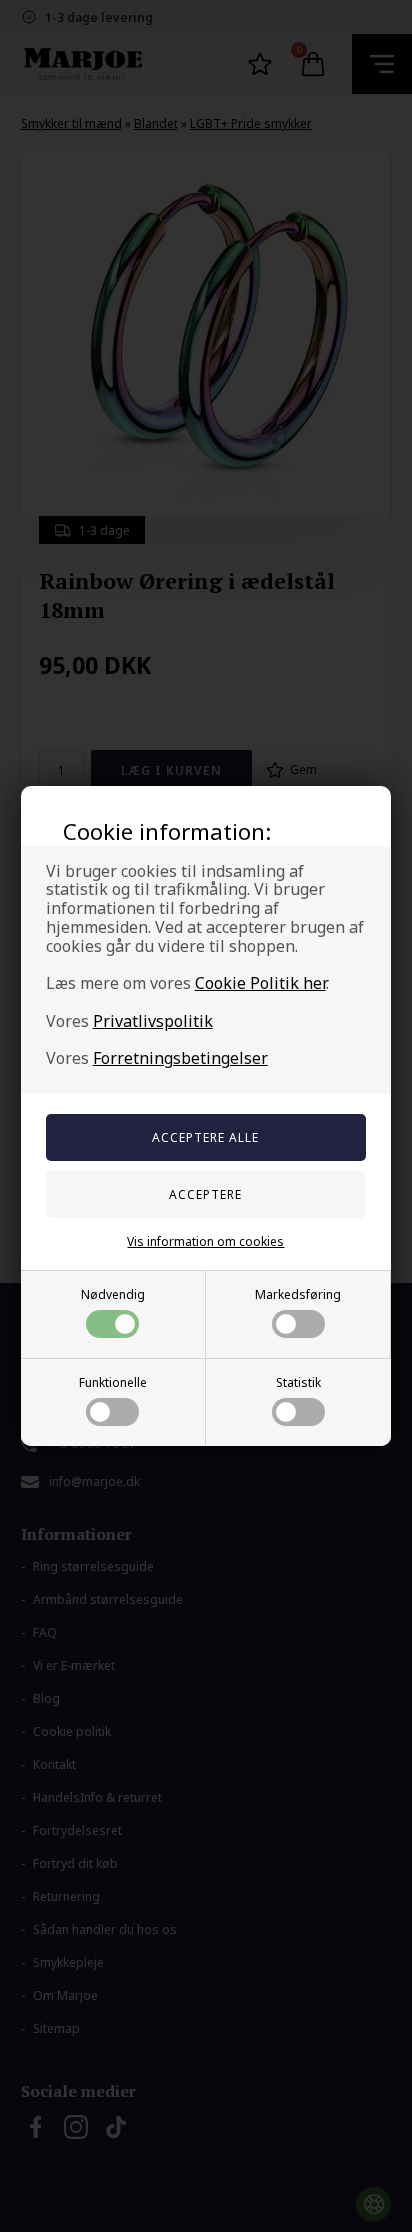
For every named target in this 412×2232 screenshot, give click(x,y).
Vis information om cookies (205, 1241)
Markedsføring (298, 1294)
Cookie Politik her (260, 983)
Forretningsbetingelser (180, 1058)
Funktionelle (113, 1382)
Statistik (298, 1382)
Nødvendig (113, 1294)
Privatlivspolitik (153, 1021)
